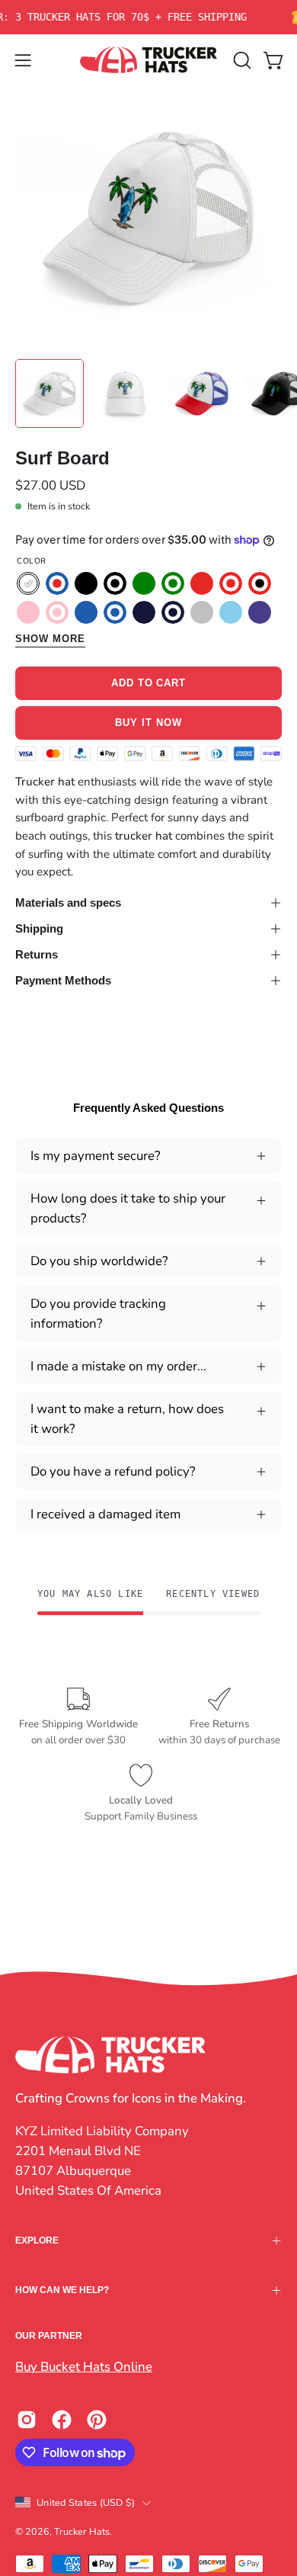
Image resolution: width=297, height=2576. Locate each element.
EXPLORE (37, 2240)
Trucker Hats (82, 2531)
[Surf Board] (49, 393)
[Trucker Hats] (148, 60)
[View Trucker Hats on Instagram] (27, 2420)
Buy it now (148, 723)
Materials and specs (68, 903)
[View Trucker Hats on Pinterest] (97, 2420)
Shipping (39, 928)
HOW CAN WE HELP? (62, 2290)
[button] (241, 60)
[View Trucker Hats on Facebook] (62, 2420)
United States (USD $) (86, 2502)
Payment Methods (63, 980)
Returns (37, 954)
